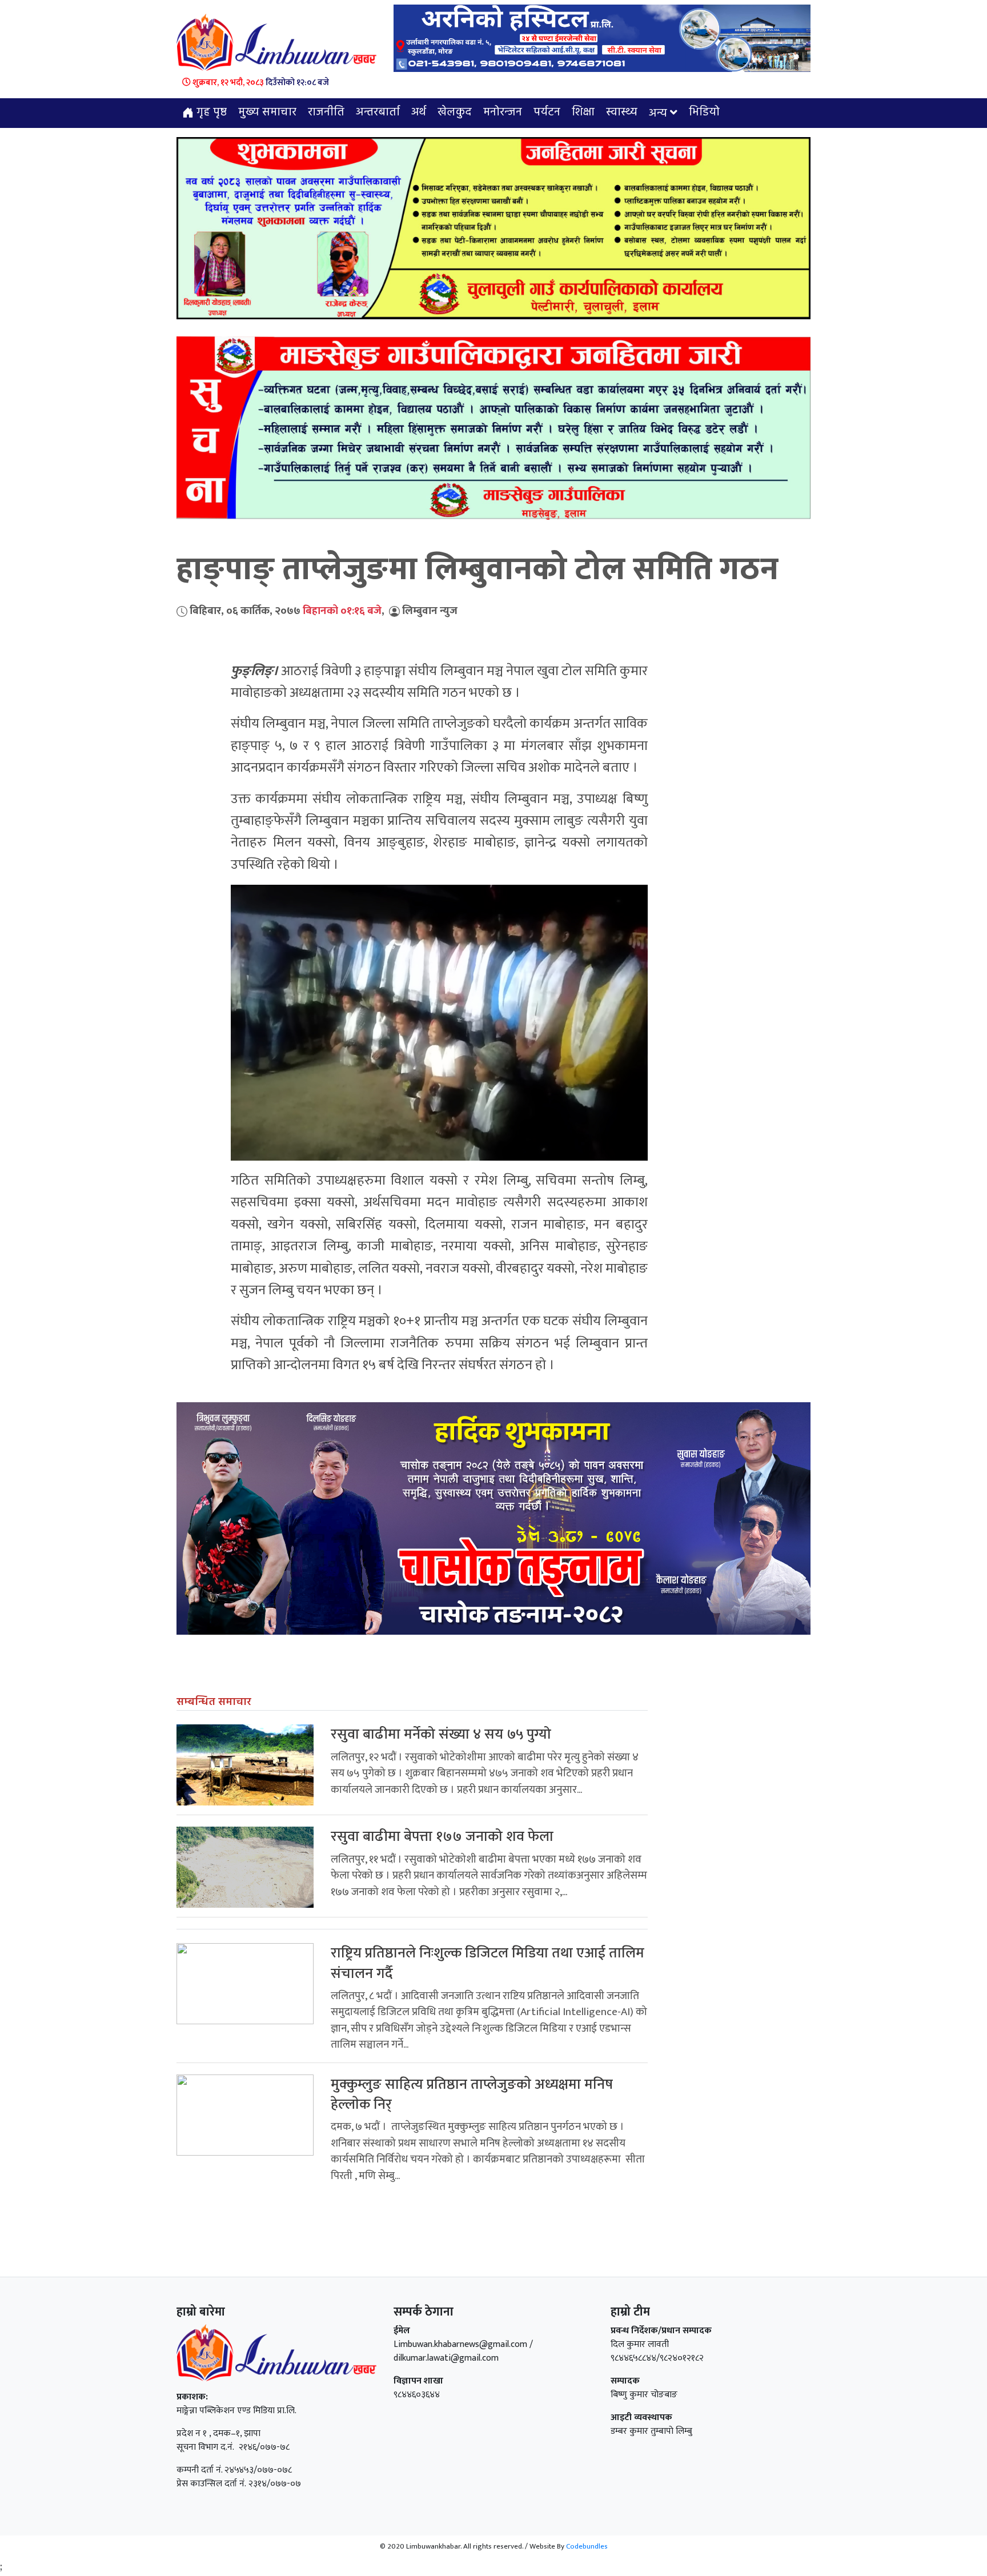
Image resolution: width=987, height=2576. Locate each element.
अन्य (658, 114)
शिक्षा (583, 113)
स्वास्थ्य (622, 113)
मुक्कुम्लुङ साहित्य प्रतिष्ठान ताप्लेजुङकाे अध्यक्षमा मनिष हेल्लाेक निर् (472, 2094)
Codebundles (587, 2546)
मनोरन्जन (503, 113)
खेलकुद (455, 113)
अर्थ (419, 113)
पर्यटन (547, 113)
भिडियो (704, 113)
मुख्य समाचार (267, 113)
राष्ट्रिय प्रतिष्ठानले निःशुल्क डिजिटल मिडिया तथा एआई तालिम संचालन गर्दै (488, 1963)
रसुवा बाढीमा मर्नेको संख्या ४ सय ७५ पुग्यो (441, 1734)
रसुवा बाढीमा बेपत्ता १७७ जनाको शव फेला (442, 1837)
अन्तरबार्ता (378, 113)
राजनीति (326, 113)
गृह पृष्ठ (210, 113)
